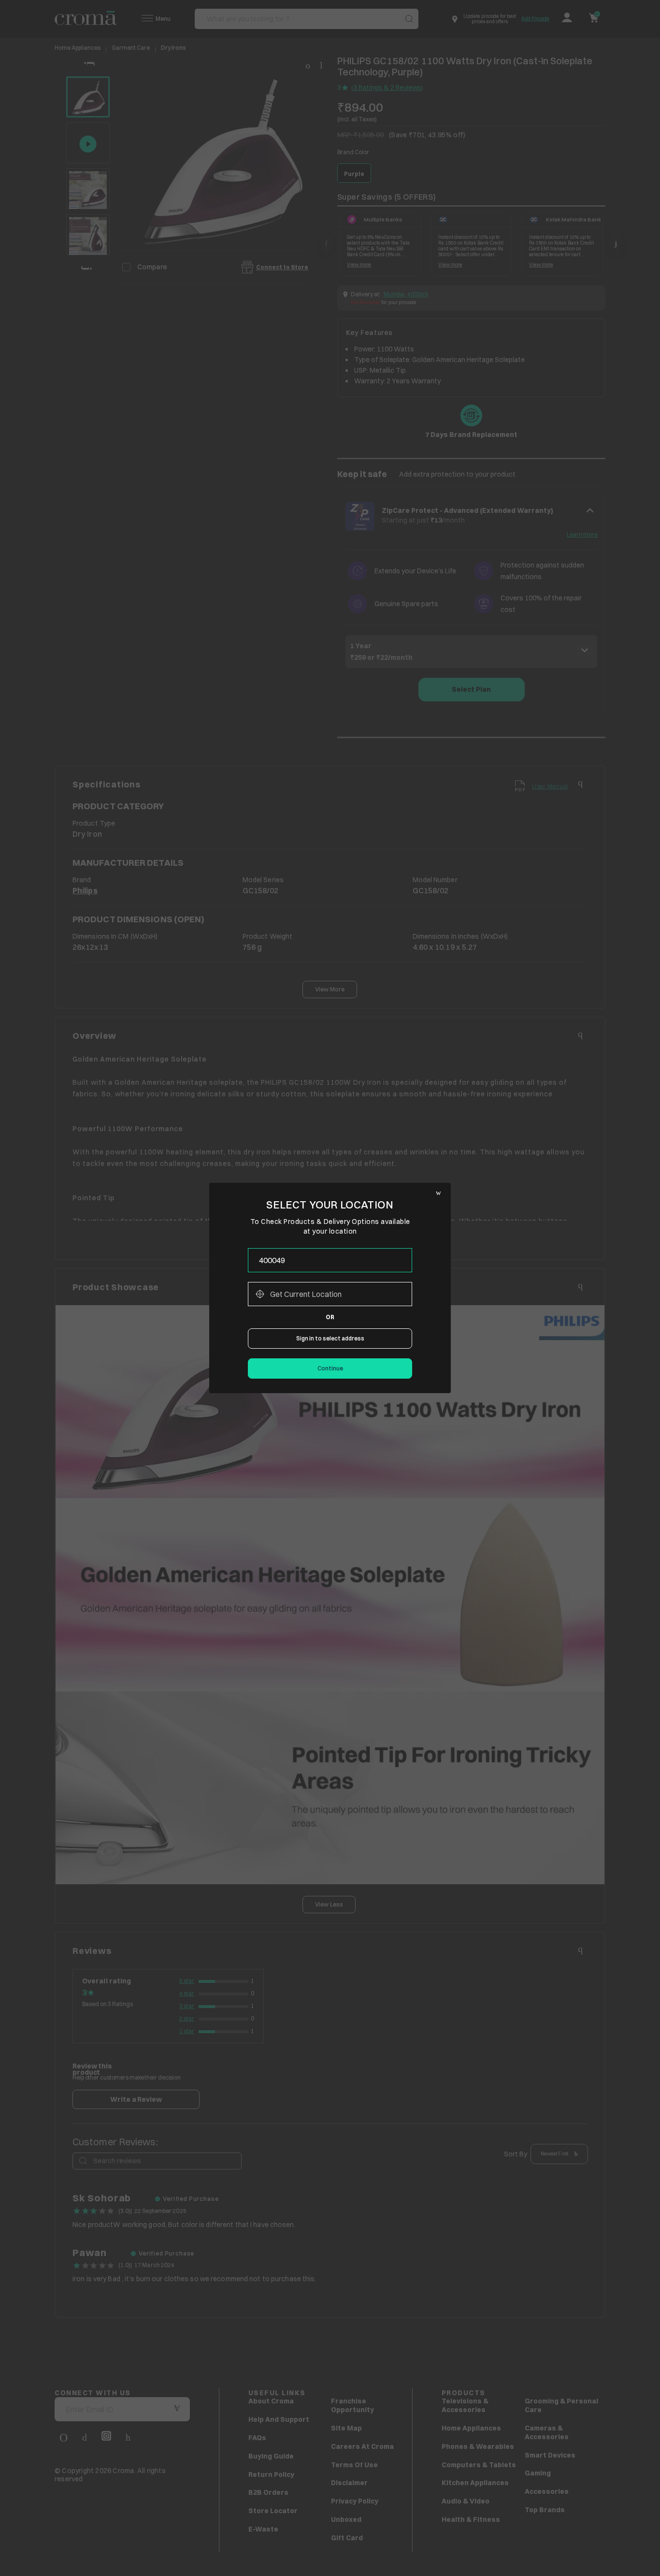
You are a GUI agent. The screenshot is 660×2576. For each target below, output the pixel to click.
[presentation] (330, 1260)
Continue (330, 1368)
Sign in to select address (330, 1338)
